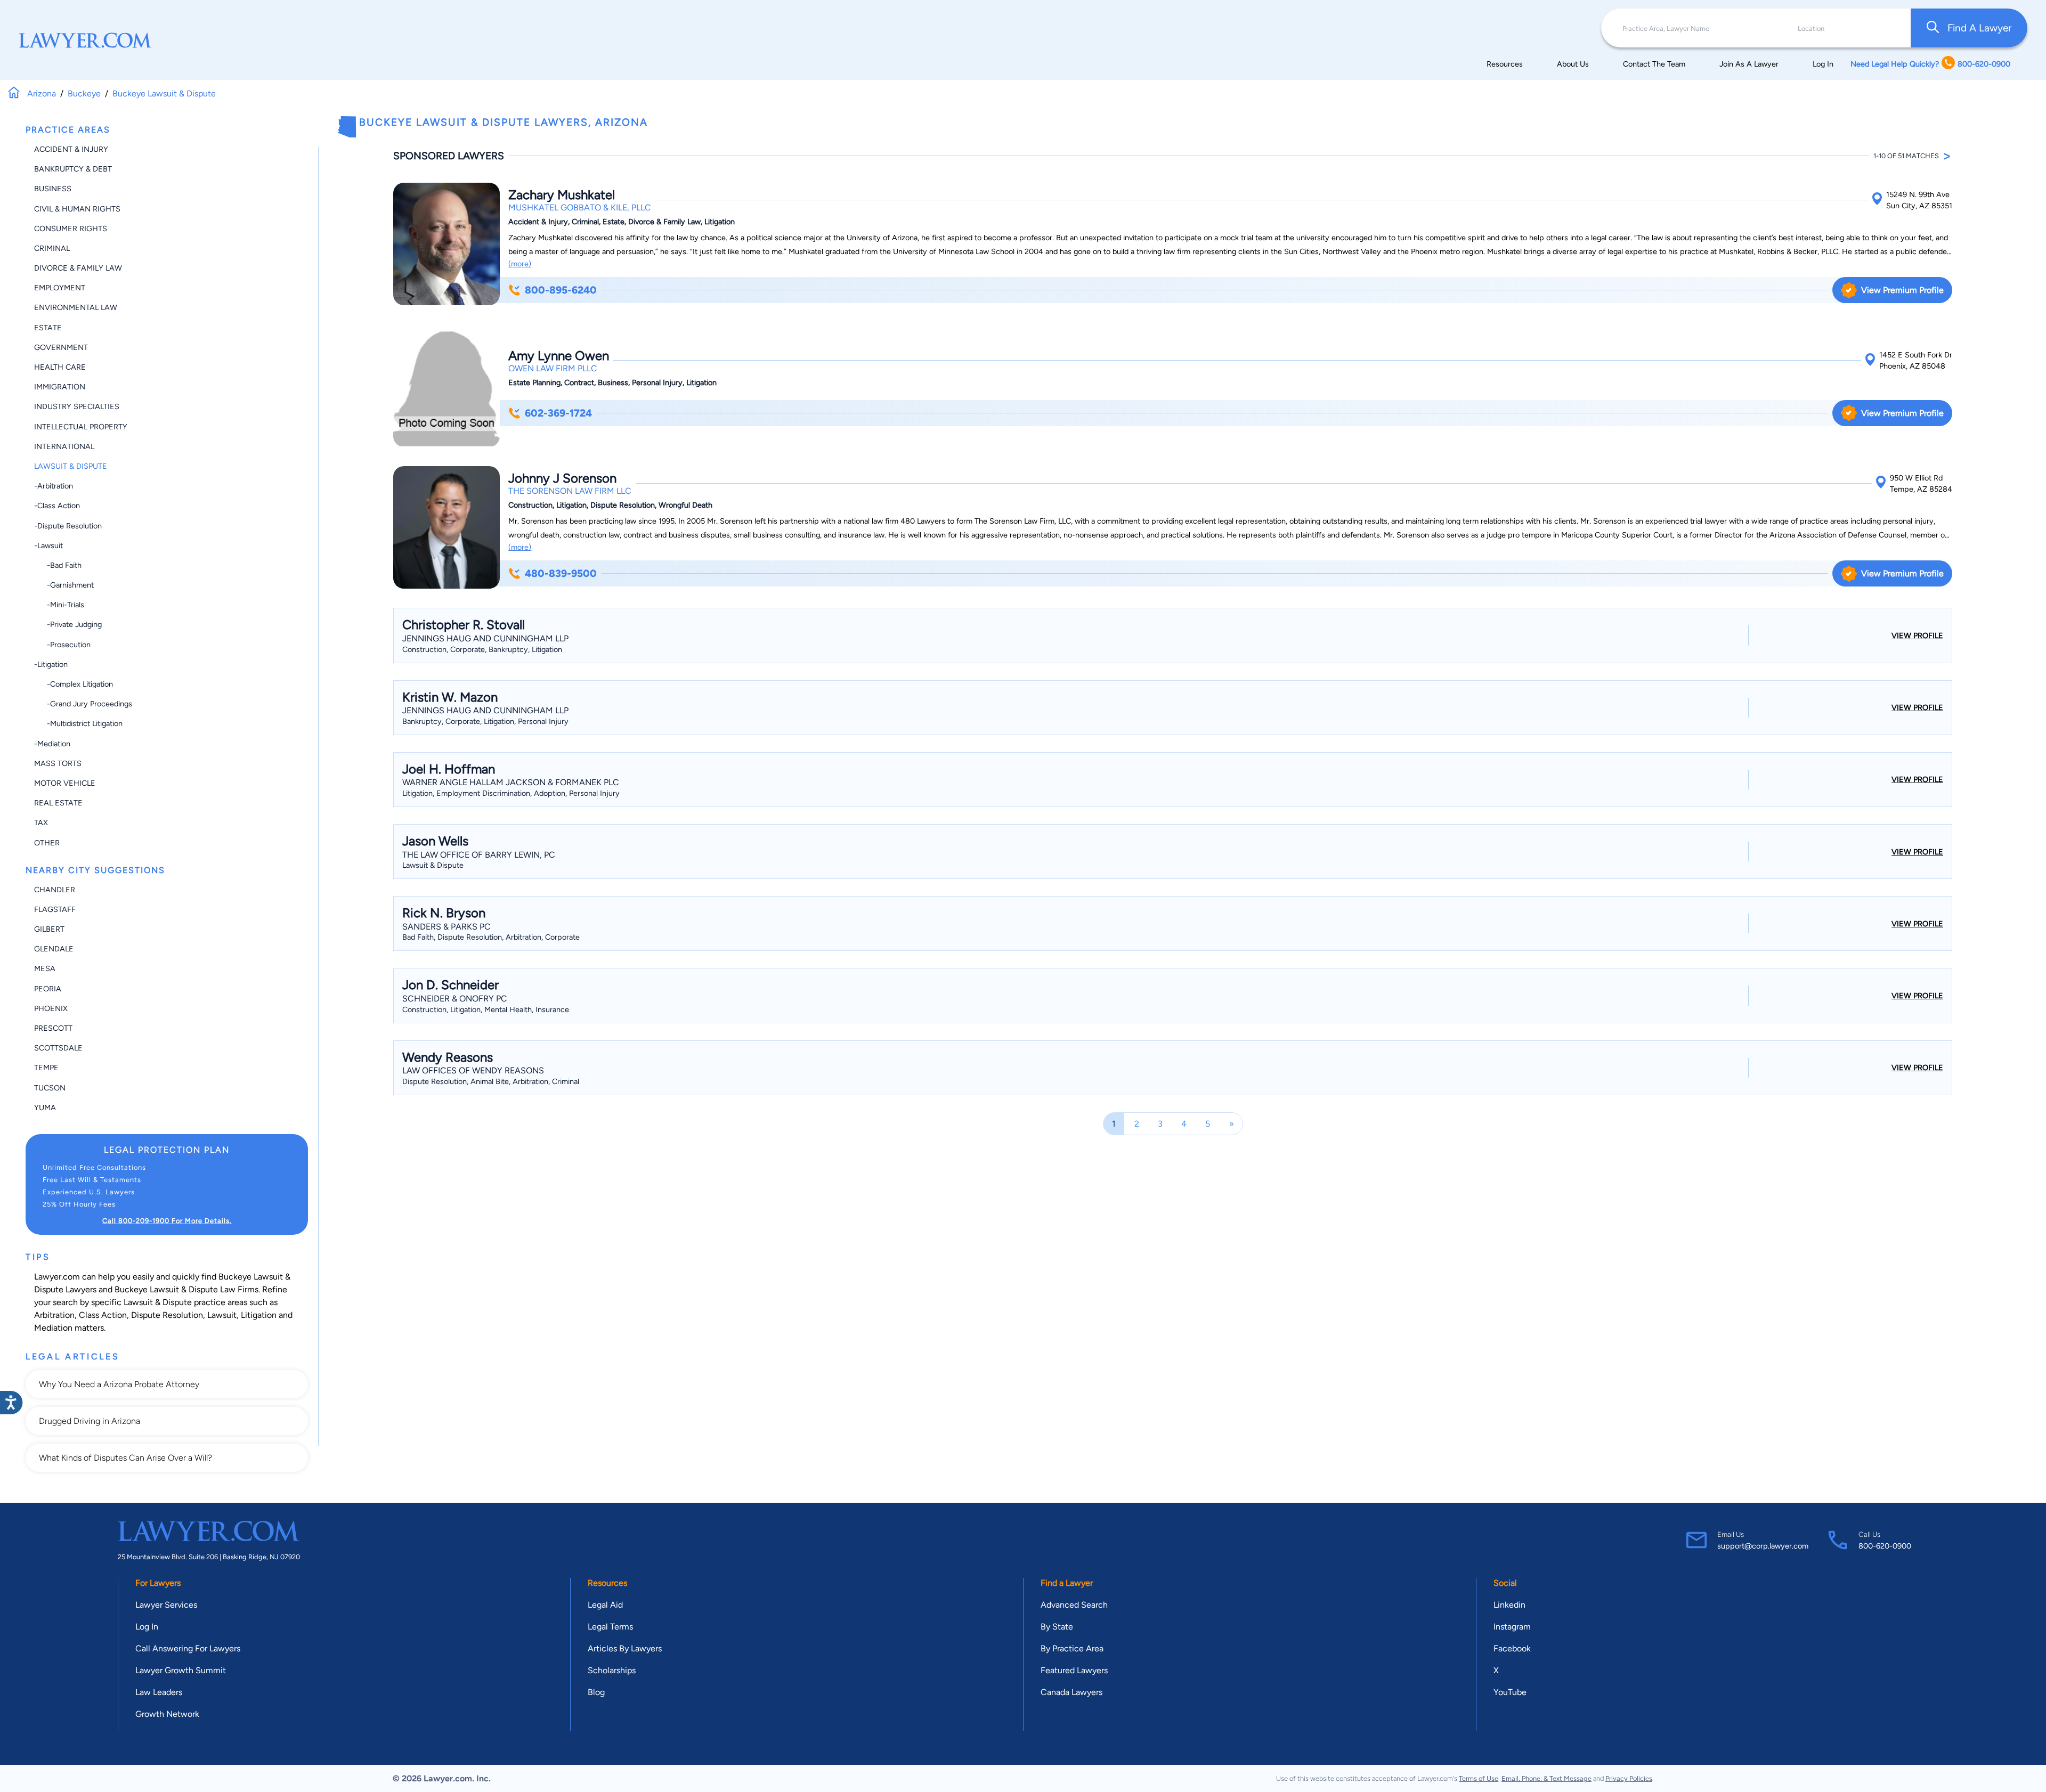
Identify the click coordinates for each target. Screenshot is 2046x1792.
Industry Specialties (77, 406)
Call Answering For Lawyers (188, 1648)
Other (47, 843)
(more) (520, 264)
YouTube (1510, 1692)
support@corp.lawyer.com (1763, 1546)
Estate (48, 328)
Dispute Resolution (167, 1315)
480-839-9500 (561, 573)
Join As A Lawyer (1749, 64)
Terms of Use (1479, 1778)
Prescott (53, 1028)
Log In (1823, 64)
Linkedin (1509, 1605)
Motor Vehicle (65, 783)
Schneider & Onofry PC (455, 999)
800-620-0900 (1885, 1546)
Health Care (60, 367)
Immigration (60, 387)
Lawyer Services (166, 1605)
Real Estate (58, 803)
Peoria (48, 989)
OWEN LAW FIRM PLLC (553, 368)
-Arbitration (54, 486)
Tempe (46, 1068)
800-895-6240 (561, 290)
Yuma (45, 1107)
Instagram (1512, 1627)
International (64, 446)
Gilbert (49, 929)
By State (1057, 1627)
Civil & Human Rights (77, 209)
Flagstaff (55, 909)
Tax (41, 822)
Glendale (54, 949)
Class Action (103, 1315)
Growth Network (167, 1714)
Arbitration (54, 1315)
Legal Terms (610, 1627)
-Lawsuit (48, 545)
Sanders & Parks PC (446, 927)
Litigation (259, 1315)
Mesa (45, 968)
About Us (1573, 64)
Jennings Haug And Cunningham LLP (485, 638)
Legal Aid (605, 1605)
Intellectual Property (81, 427)
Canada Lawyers (1071, 1692)
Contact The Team (1654, 64)
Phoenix (51, 1008)
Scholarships (612, 1670)
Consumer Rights (71, 229)
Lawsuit (222, 1315)
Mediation (53, 1328)
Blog (596, 1692)
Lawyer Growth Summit (181, 1670)
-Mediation (52, 744)
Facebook (1512, 1648)
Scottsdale (58, 1048)
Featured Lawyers (1074, 1670)
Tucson (50, 1088)
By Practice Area (1072, 1648)
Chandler (55, 890)
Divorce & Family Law (78, 268)
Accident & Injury (71, 149)
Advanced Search (1074, 1605)
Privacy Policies (1629, 1778)
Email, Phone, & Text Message (1546, 1778)
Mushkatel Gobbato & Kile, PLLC (580, 207)
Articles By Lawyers (625, 1648)
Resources (1505, 64)
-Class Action (57, 506)
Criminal (52, 248)
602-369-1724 (558, 413)
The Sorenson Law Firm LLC (570, 491)
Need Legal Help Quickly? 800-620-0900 (1930, 64)
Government (61, 347)
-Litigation (51, 664)
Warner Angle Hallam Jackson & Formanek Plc (511, 782)
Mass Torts (58, 763)
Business (53, 189)
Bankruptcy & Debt (73, 169)
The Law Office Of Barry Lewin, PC (479, 855)
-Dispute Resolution (68, 526)
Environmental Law (76, 307)
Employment (60, 288)
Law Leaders (159, 1692)
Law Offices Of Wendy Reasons (473, 1070)
